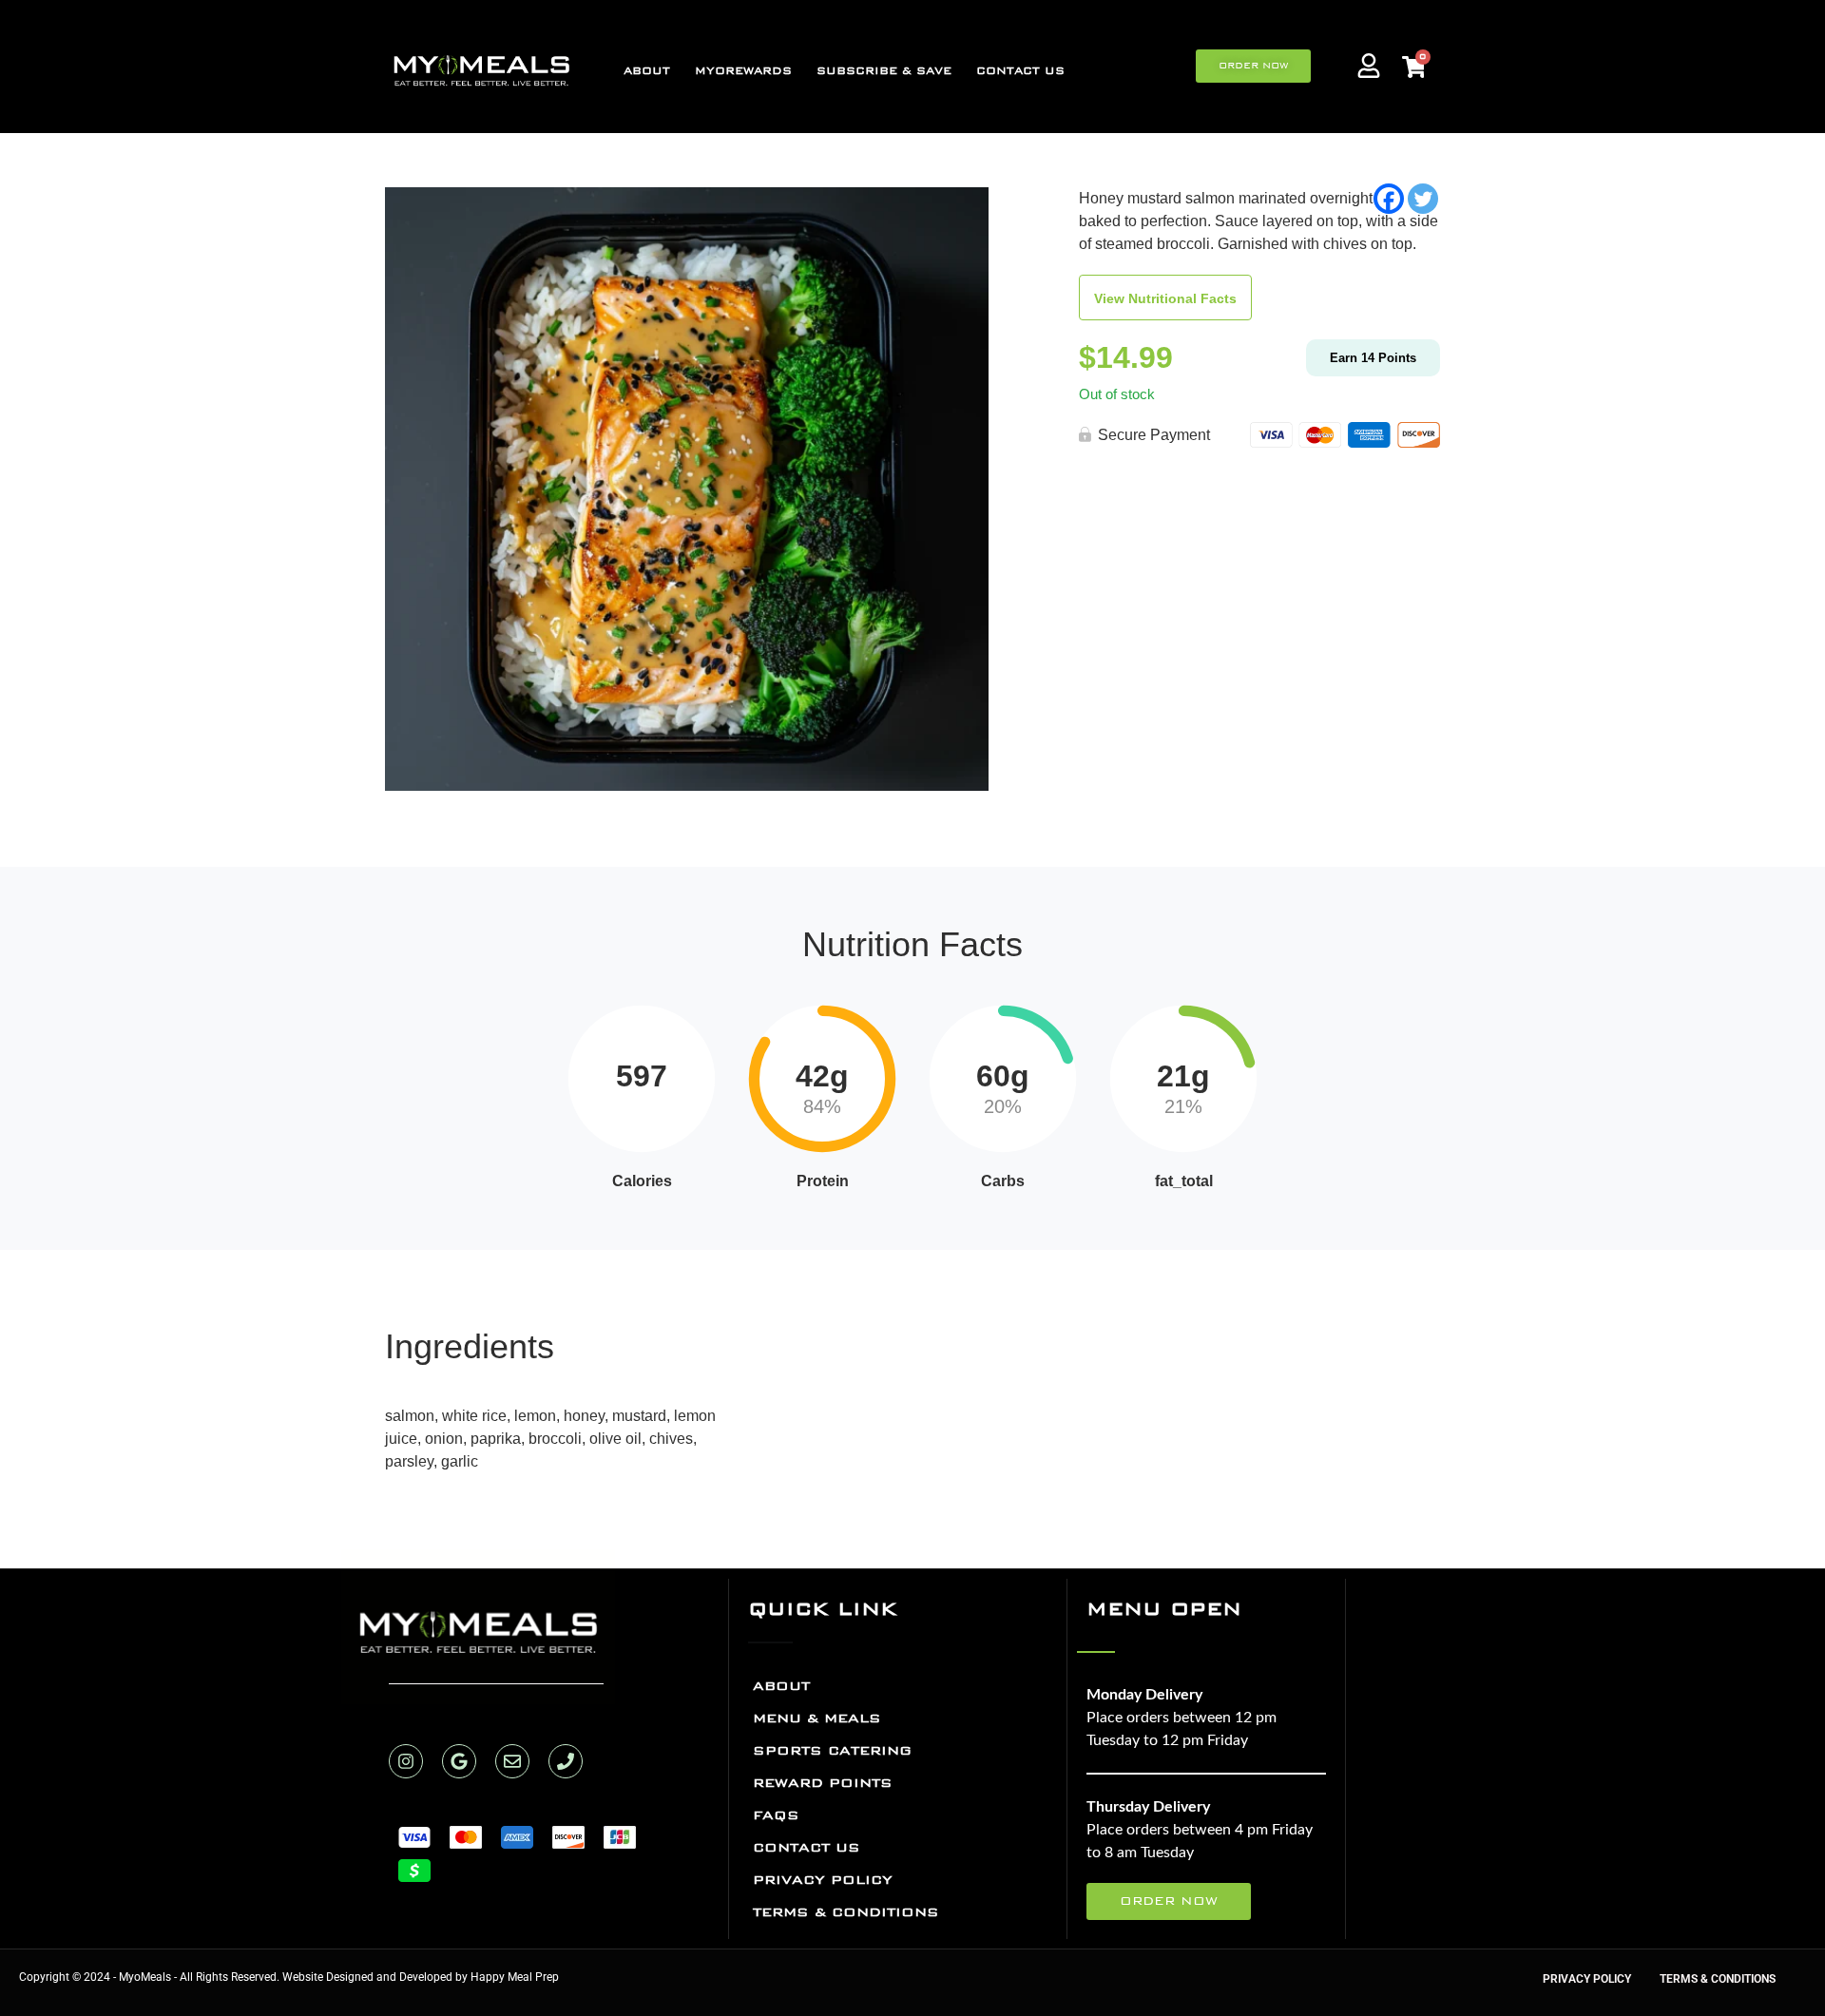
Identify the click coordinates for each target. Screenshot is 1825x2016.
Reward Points (823, 1783)
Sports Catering (832, 1750)
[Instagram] (406, 1761)
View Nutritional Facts (1165, 298)
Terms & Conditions (846, 1912)
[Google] (459, 1761)
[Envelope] (512, 1761)
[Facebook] (1389, 199)
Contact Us (1020, 71)
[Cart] (1413, 68)
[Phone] (566, 1761)
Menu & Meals (817, 1718)
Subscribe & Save (884, 71)
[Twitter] (1423, 199)
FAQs (776, 1815)
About (647, 71)
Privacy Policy (823, 1880)
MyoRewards (743, 71)
